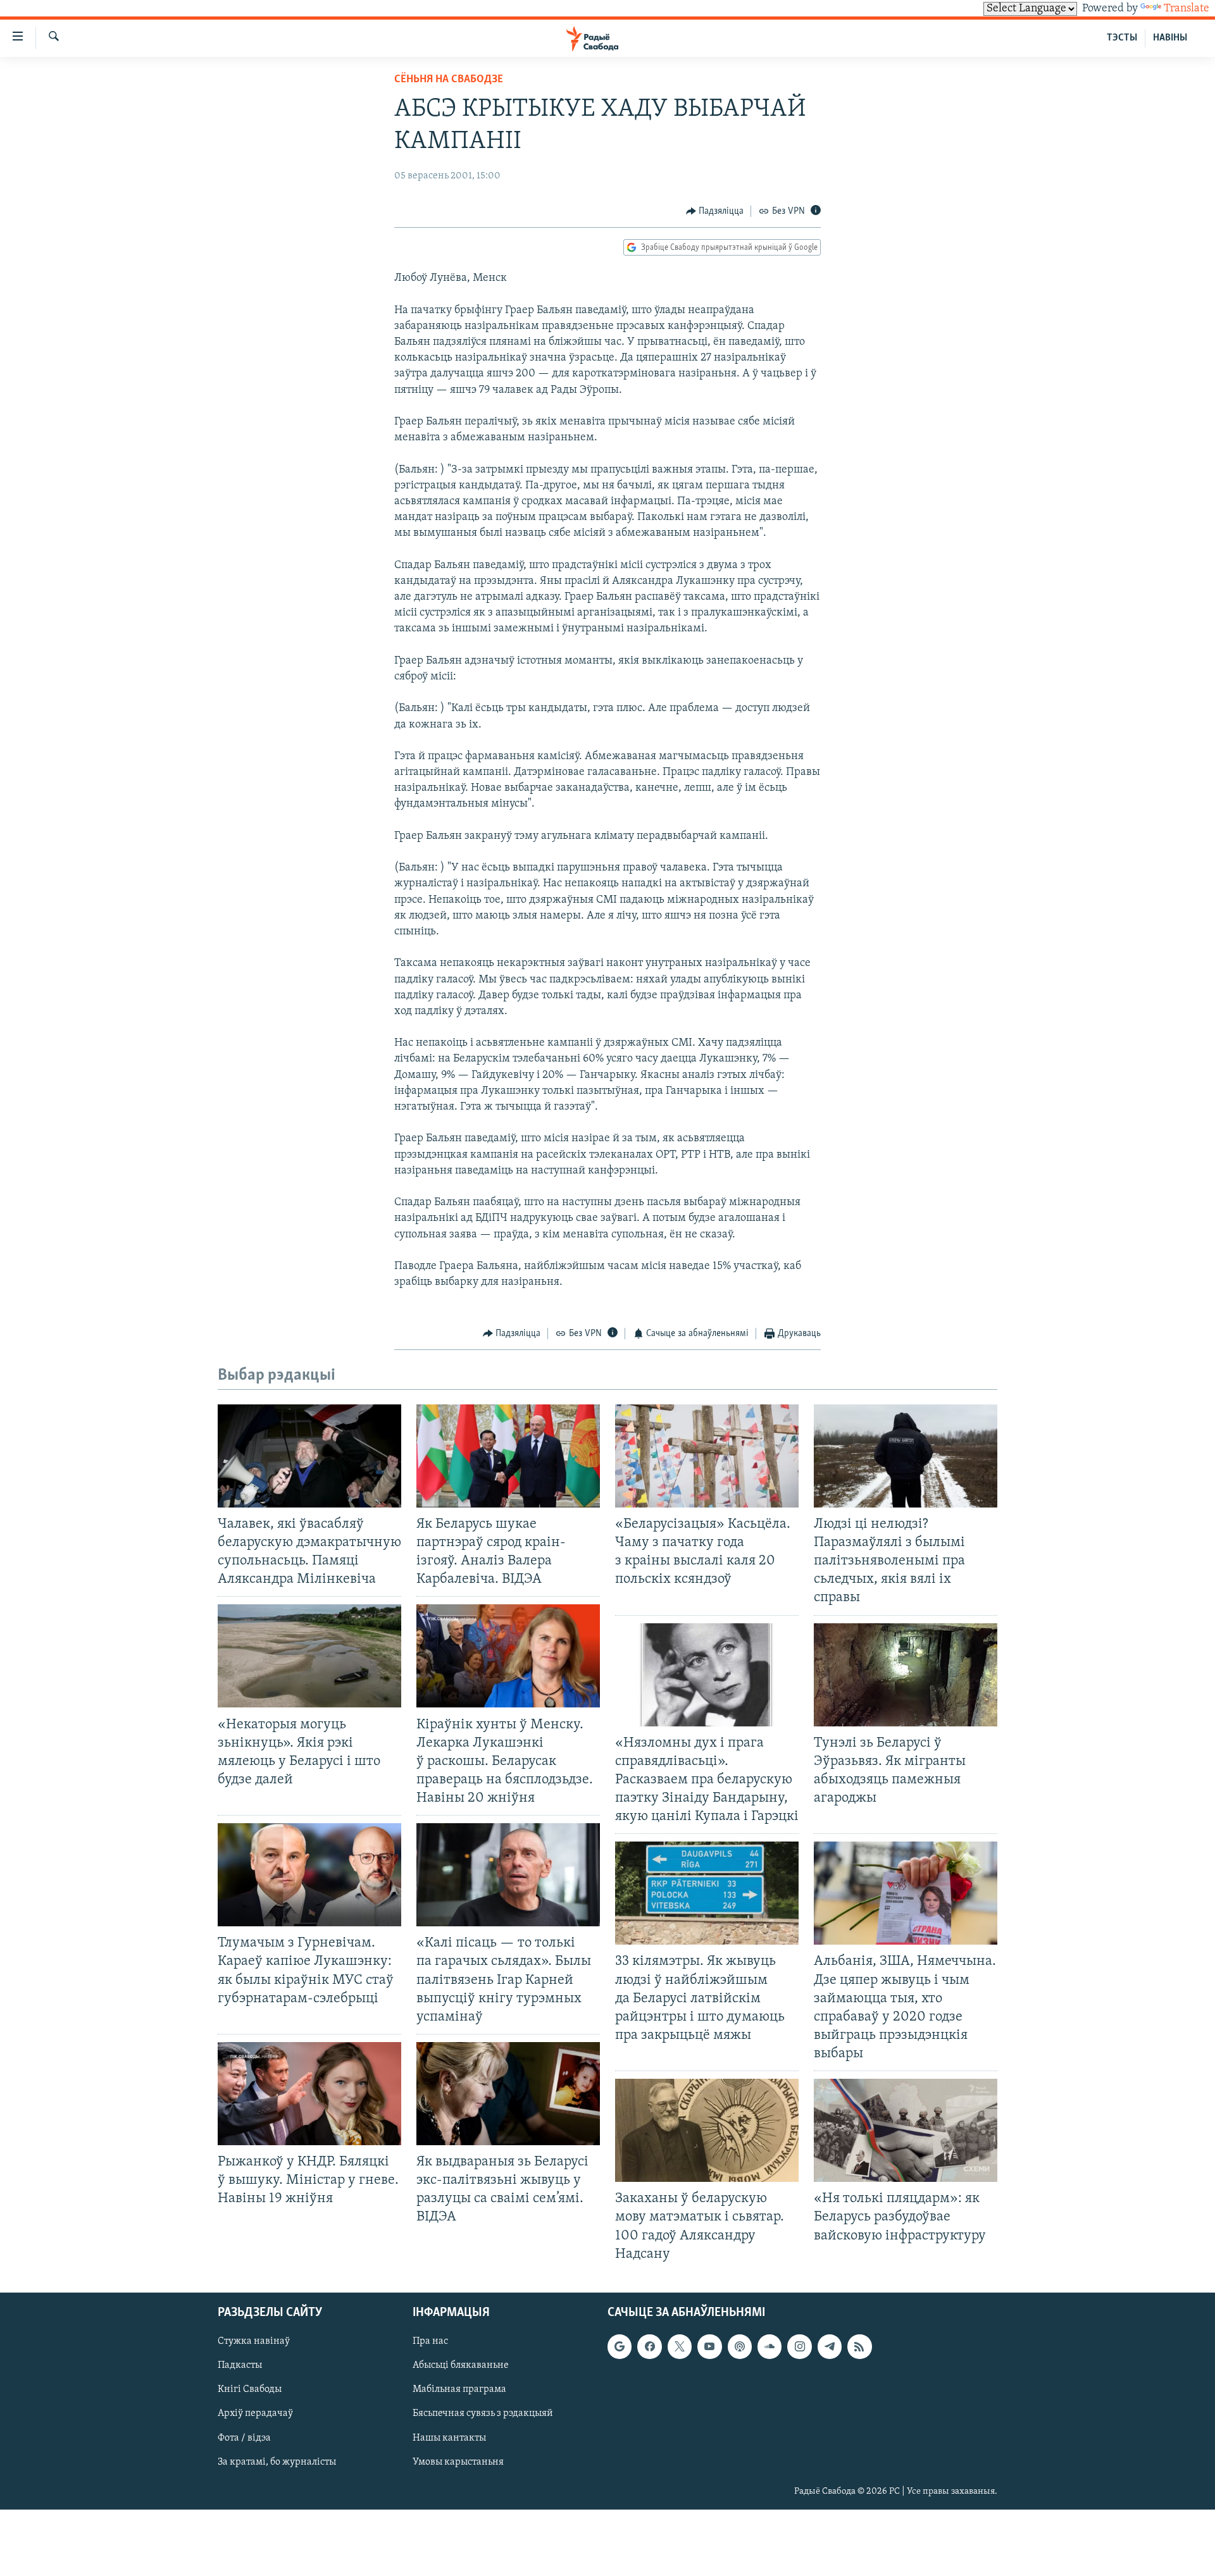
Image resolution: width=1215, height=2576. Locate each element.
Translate (1187, 9)
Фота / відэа (244, 2437)
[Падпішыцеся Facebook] (649, 2346)
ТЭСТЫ (1122, 38)
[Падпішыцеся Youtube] (709, 2346)
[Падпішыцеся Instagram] (799, 2346)
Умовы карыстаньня (458, 2461)
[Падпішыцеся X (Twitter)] (680, 2346)
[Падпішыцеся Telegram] (830, 2346)
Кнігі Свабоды (250, 2389)
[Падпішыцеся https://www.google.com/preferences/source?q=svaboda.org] (620, 2346)
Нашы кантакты (449, 2437)
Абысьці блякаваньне (461, 2365)
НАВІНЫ (1170, 38)
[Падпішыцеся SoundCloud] (769, 2346)
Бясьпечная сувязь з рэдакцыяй (483, 2413)
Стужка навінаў (254, 2341)
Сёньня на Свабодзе (449, 80)
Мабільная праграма (459, 2389)
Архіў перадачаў (255, 2413)
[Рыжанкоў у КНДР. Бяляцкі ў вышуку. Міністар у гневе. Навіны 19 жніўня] (309, 2094)
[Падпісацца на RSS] (859, 2346)
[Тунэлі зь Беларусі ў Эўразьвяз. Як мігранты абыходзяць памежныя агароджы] (906, 1675)
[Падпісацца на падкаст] (740, 2346)
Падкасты (240, 2365)
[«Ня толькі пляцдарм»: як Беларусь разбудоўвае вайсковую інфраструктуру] (906, 2130)
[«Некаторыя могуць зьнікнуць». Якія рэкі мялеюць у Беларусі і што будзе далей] (309, 1656)
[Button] (715, 211)
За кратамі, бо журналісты (277, 2461)
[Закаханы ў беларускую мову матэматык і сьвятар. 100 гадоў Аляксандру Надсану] (707, 2130)
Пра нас (430, 2341)
